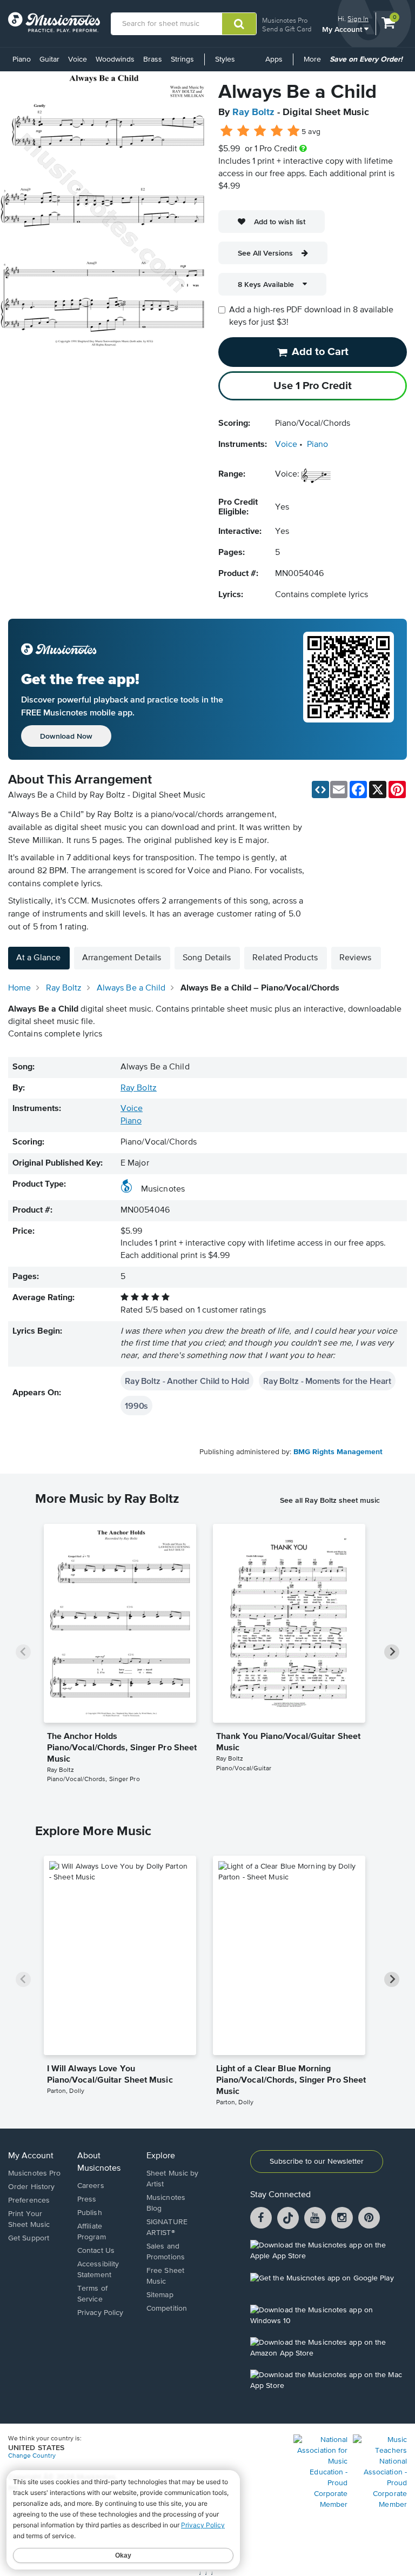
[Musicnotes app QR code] (349, 690)
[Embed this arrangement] (320, 789)
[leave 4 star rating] (277, 131)
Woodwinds (115, 59)
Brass (153, 59)
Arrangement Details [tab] (122, 958)
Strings (182, 59)
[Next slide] (392, 1652)
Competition (167, 2309)
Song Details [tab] (207, 958)
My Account (343, 29)
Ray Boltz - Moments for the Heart (327, 1381)
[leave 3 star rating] (260, 131)
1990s (136, 1406)
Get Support (29, 2238)
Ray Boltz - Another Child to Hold (187, 1381)
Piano (22, 59)
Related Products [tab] (285, 958)
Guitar (49, 59)
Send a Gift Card (287, 29)
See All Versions (265, 253)
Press (87, 2199)
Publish (90, 2213)
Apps (274, 59)
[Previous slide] (23, 1652)
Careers (91, 2186)
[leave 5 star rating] (293, 131)
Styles (225, 59)
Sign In (358, 19)
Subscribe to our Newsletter (317, 2162)
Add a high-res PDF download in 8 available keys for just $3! (311, 316)
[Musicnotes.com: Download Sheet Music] (54, 22)
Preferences (29, 2200)
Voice (78, 59)
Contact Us (96, 2251)
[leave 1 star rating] (227, 131)
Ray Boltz (253, 112)
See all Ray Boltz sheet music (330, 1500)
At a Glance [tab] (38, 958)
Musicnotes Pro (285, 20)
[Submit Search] (239, 24)
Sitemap (160, 2295)
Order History (31, 2187)
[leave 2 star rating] (243, 131)
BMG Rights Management (338, 1452)
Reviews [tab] (356, 958)
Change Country (32, 2456)
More (314, 63)
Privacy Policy (100, 2313)
